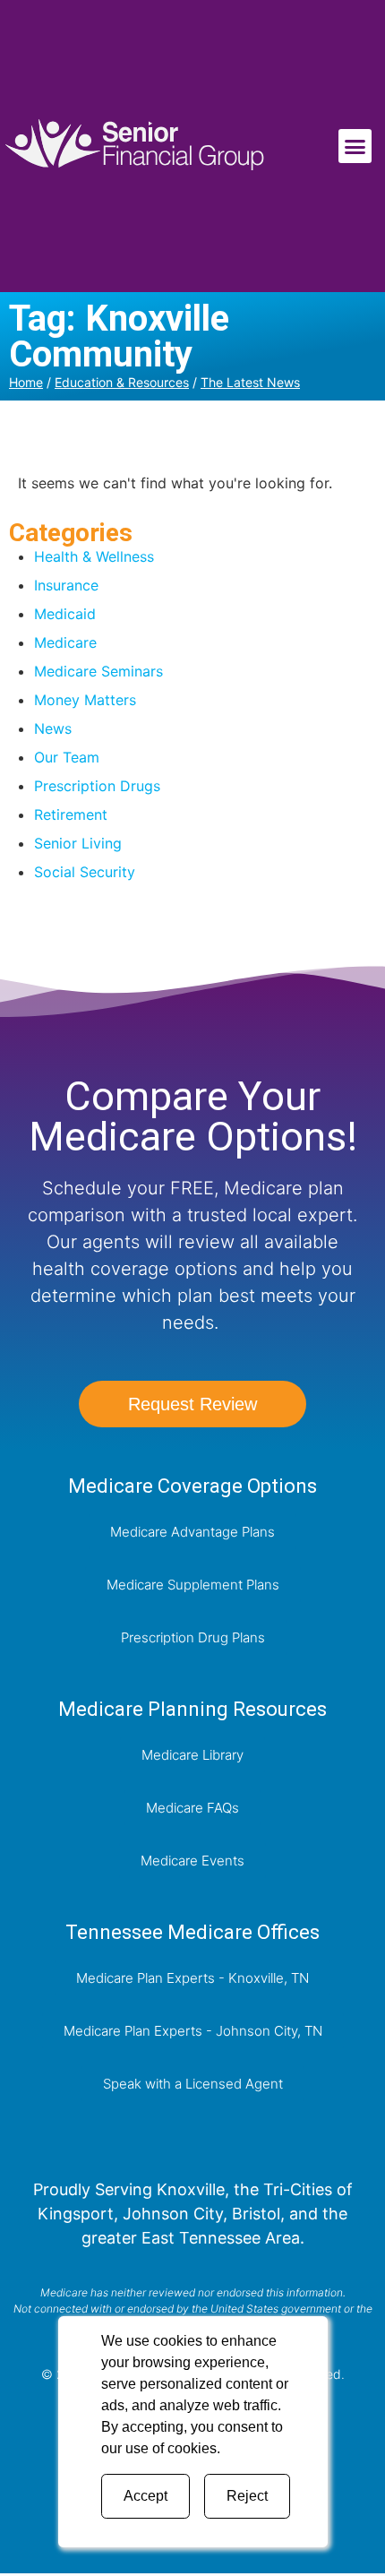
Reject (247, 2496)
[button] (355, 146)
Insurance (66, 585)
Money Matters (85, 700)
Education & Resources (122, 382)
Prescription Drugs (97, 786)
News (53, 728)
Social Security (85, 872)
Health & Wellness (94, 556)
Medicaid (65, 614)
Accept (145, 2496)
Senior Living (78, 843)
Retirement (71, 814)
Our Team (67, 757)
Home (26, 382)
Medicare (65, 642)
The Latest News (250, 382)
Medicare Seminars (98, 671)
